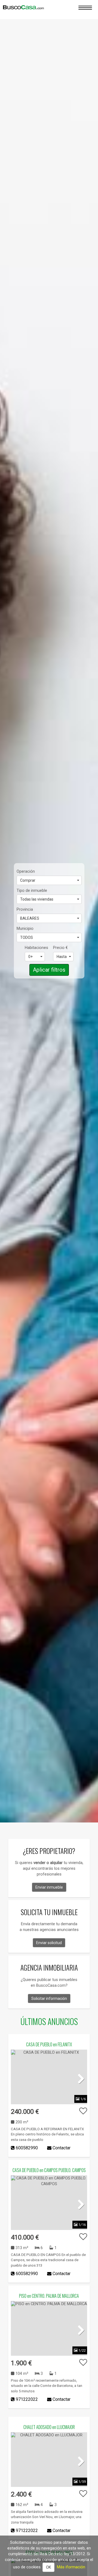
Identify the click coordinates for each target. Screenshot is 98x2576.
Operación (26, 871)
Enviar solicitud (49, 1943)
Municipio (25, 928)
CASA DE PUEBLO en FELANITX (49, 2044)
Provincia (25, 909)
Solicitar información (49, 1998)
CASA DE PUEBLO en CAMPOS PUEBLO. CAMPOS (49, 2170)
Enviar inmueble (49, 1887)
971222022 (27, 2399)
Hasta (62, 957)
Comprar (28, 880)
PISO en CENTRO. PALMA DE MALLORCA (49, 2296)
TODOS (27, 937)
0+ (30, 957)
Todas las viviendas (37, 899)
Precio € (60, 948)
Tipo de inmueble (32, 890)
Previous (19, 2078)
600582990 (27, 2148)
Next (79, 2078)
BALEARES (30, 918)
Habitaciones (35, 948)
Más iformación (71, 2567)
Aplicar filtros (49, 970)
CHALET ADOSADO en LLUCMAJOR (49, 2427)
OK (48, 2567)
